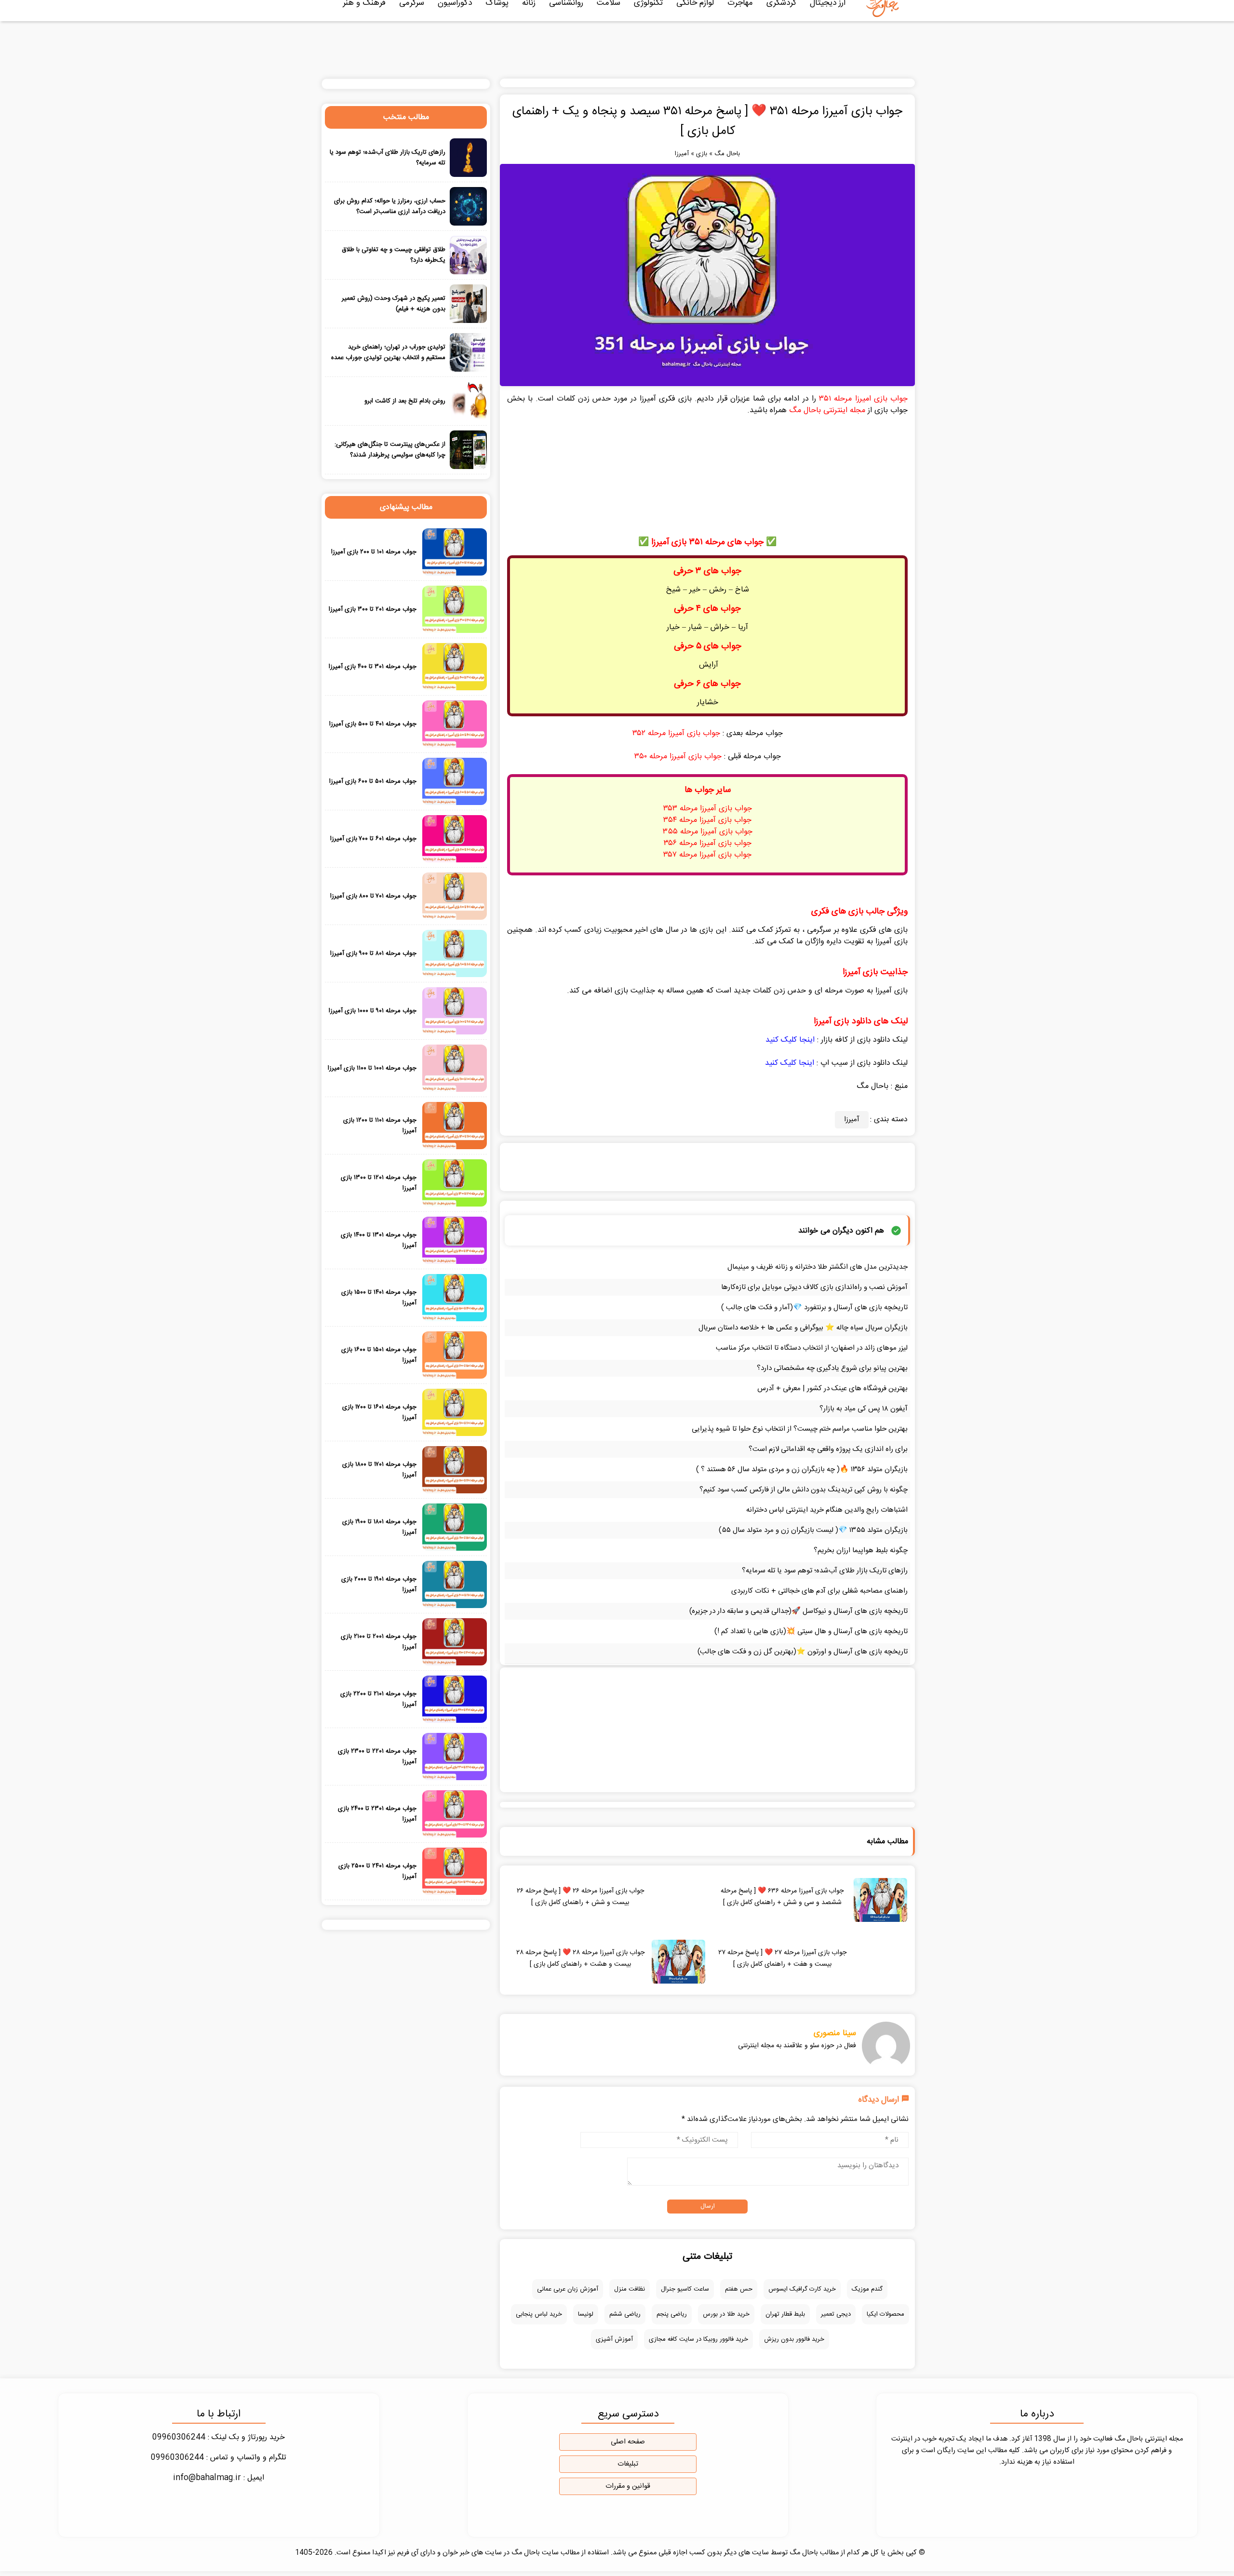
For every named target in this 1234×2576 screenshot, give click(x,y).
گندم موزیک (867, 2289)
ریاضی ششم (625, 2314)
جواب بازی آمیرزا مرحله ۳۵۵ (708, 832)
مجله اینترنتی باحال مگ (827, 410)
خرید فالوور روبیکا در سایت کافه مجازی (698, 2339)
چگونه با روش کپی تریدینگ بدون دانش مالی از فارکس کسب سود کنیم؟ (804, 1490)
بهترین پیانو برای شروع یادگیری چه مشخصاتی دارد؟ (832, 1368)
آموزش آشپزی (614, 2339)
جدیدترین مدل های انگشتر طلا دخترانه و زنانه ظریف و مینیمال (818, 1267)
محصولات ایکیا (885, 2314)
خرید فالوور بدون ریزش (794, 2339)
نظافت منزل (630, 2289)
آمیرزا (682, 154)
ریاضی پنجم (672, 2314)
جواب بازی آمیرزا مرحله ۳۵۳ (708, 809)
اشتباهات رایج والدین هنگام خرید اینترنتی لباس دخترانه (827, 1510)
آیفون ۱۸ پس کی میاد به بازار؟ (864, 1409)
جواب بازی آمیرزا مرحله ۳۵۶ (708, 843)
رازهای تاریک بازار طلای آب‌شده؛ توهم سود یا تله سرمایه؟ (825, 1571)
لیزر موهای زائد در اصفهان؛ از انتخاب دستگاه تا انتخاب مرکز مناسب (812, 1348)
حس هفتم (739, 2289)
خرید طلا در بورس (726, 2314)
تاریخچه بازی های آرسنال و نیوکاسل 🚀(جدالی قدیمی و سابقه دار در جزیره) (798, 1611)
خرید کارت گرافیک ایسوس (802, 2289)
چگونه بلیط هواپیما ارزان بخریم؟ (861, 1550)
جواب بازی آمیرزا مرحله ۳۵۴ (707, 820)
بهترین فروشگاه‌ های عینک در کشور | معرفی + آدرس (832, 1389)
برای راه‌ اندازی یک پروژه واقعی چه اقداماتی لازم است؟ (828, 1449)
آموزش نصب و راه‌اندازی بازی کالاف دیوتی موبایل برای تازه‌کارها (814, 1287)
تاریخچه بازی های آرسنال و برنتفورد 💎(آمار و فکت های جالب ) (814, 1308)
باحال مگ (727, 154)
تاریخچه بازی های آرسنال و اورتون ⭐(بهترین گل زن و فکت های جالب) (803, 1652)
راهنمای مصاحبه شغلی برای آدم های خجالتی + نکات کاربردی (819, 1591)
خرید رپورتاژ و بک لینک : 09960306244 (219, 2437)
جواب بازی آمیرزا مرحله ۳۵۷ (707, 855)
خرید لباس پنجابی (539, 2314)
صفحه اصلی (628, 2442)
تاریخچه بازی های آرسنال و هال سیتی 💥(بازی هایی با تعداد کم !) (811, 1631)
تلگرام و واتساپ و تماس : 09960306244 (219, 2458)
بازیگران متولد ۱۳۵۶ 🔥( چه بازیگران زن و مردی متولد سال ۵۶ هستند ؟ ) (802, 1469)
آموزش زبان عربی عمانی (568, 2289)
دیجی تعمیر (836, 2314)
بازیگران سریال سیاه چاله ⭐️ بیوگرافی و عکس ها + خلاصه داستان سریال (803, 1328)
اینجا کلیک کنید (790, 1040)
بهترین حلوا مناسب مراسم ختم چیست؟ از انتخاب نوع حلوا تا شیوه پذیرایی (800, 1429)
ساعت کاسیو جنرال (685, 2289)
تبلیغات (628, 2464)
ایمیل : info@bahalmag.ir (219, 2478)
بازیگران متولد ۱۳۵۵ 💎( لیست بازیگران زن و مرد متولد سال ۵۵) (813, 1530)
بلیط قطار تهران (785, 2314)
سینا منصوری (835, 2033)
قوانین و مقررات (628, 2486)
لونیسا (586, 2314)
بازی (702, 154)
